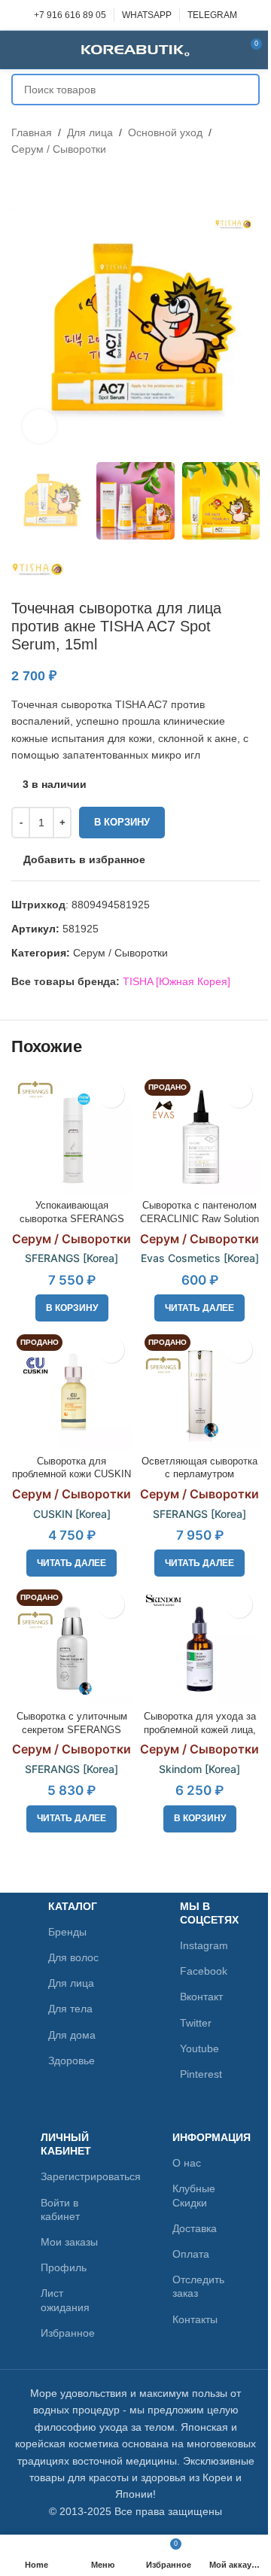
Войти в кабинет (60, 2210)
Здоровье (72, 2060)
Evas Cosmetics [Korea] (200, 1258)
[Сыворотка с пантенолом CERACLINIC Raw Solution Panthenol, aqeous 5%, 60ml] (199, 1134)
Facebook (204, 1971)
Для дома (72, 2035)
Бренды (67, 1932)
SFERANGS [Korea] (72, 1258)
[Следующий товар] (56, 182)
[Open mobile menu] (17, 50)
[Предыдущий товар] (20, 182)
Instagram (204, 1945)
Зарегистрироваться (70, 2176)
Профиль (64, 2267)
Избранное (68, 2333)
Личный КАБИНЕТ (66, 2144)
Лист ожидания (65, 2300)
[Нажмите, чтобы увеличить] (40, 426)
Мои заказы (69, 2242)
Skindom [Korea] (199, 1769)
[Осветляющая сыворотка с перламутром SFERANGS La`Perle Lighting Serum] (199, 1389)
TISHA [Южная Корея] (177, 981)
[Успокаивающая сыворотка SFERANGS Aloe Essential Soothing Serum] (72, 1134)
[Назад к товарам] (38, 182)
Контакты (195, 2319)
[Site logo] (135, 49)
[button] (72, 1308)
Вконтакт (201, 1997)
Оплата (191, 2254)
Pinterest (201, 2074)
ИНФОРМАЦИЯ (202, 2137)
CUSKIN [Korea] (72, 1514)
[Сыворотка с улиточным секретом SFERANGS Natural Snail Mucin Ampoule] (72, 1644)
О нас (187, 2163)
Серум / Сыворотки (59, 149)
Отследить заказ (198, 2286)
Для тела (70, 2009)
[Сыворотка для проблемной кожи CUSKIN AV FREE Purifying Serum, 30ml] (72, 1389)
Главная (32, 132)
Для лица (90, 132)
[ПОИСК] (244, 90)
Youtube (199, 2048)
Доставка (195, 2228)
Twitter (196, 2023)
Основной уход (165, 132)
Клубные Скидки (194, 2195)
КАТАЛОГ (73, 1906)
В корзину (122, 822)
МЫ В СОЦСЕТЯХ (206, 1913)
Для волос (73, 1957)
